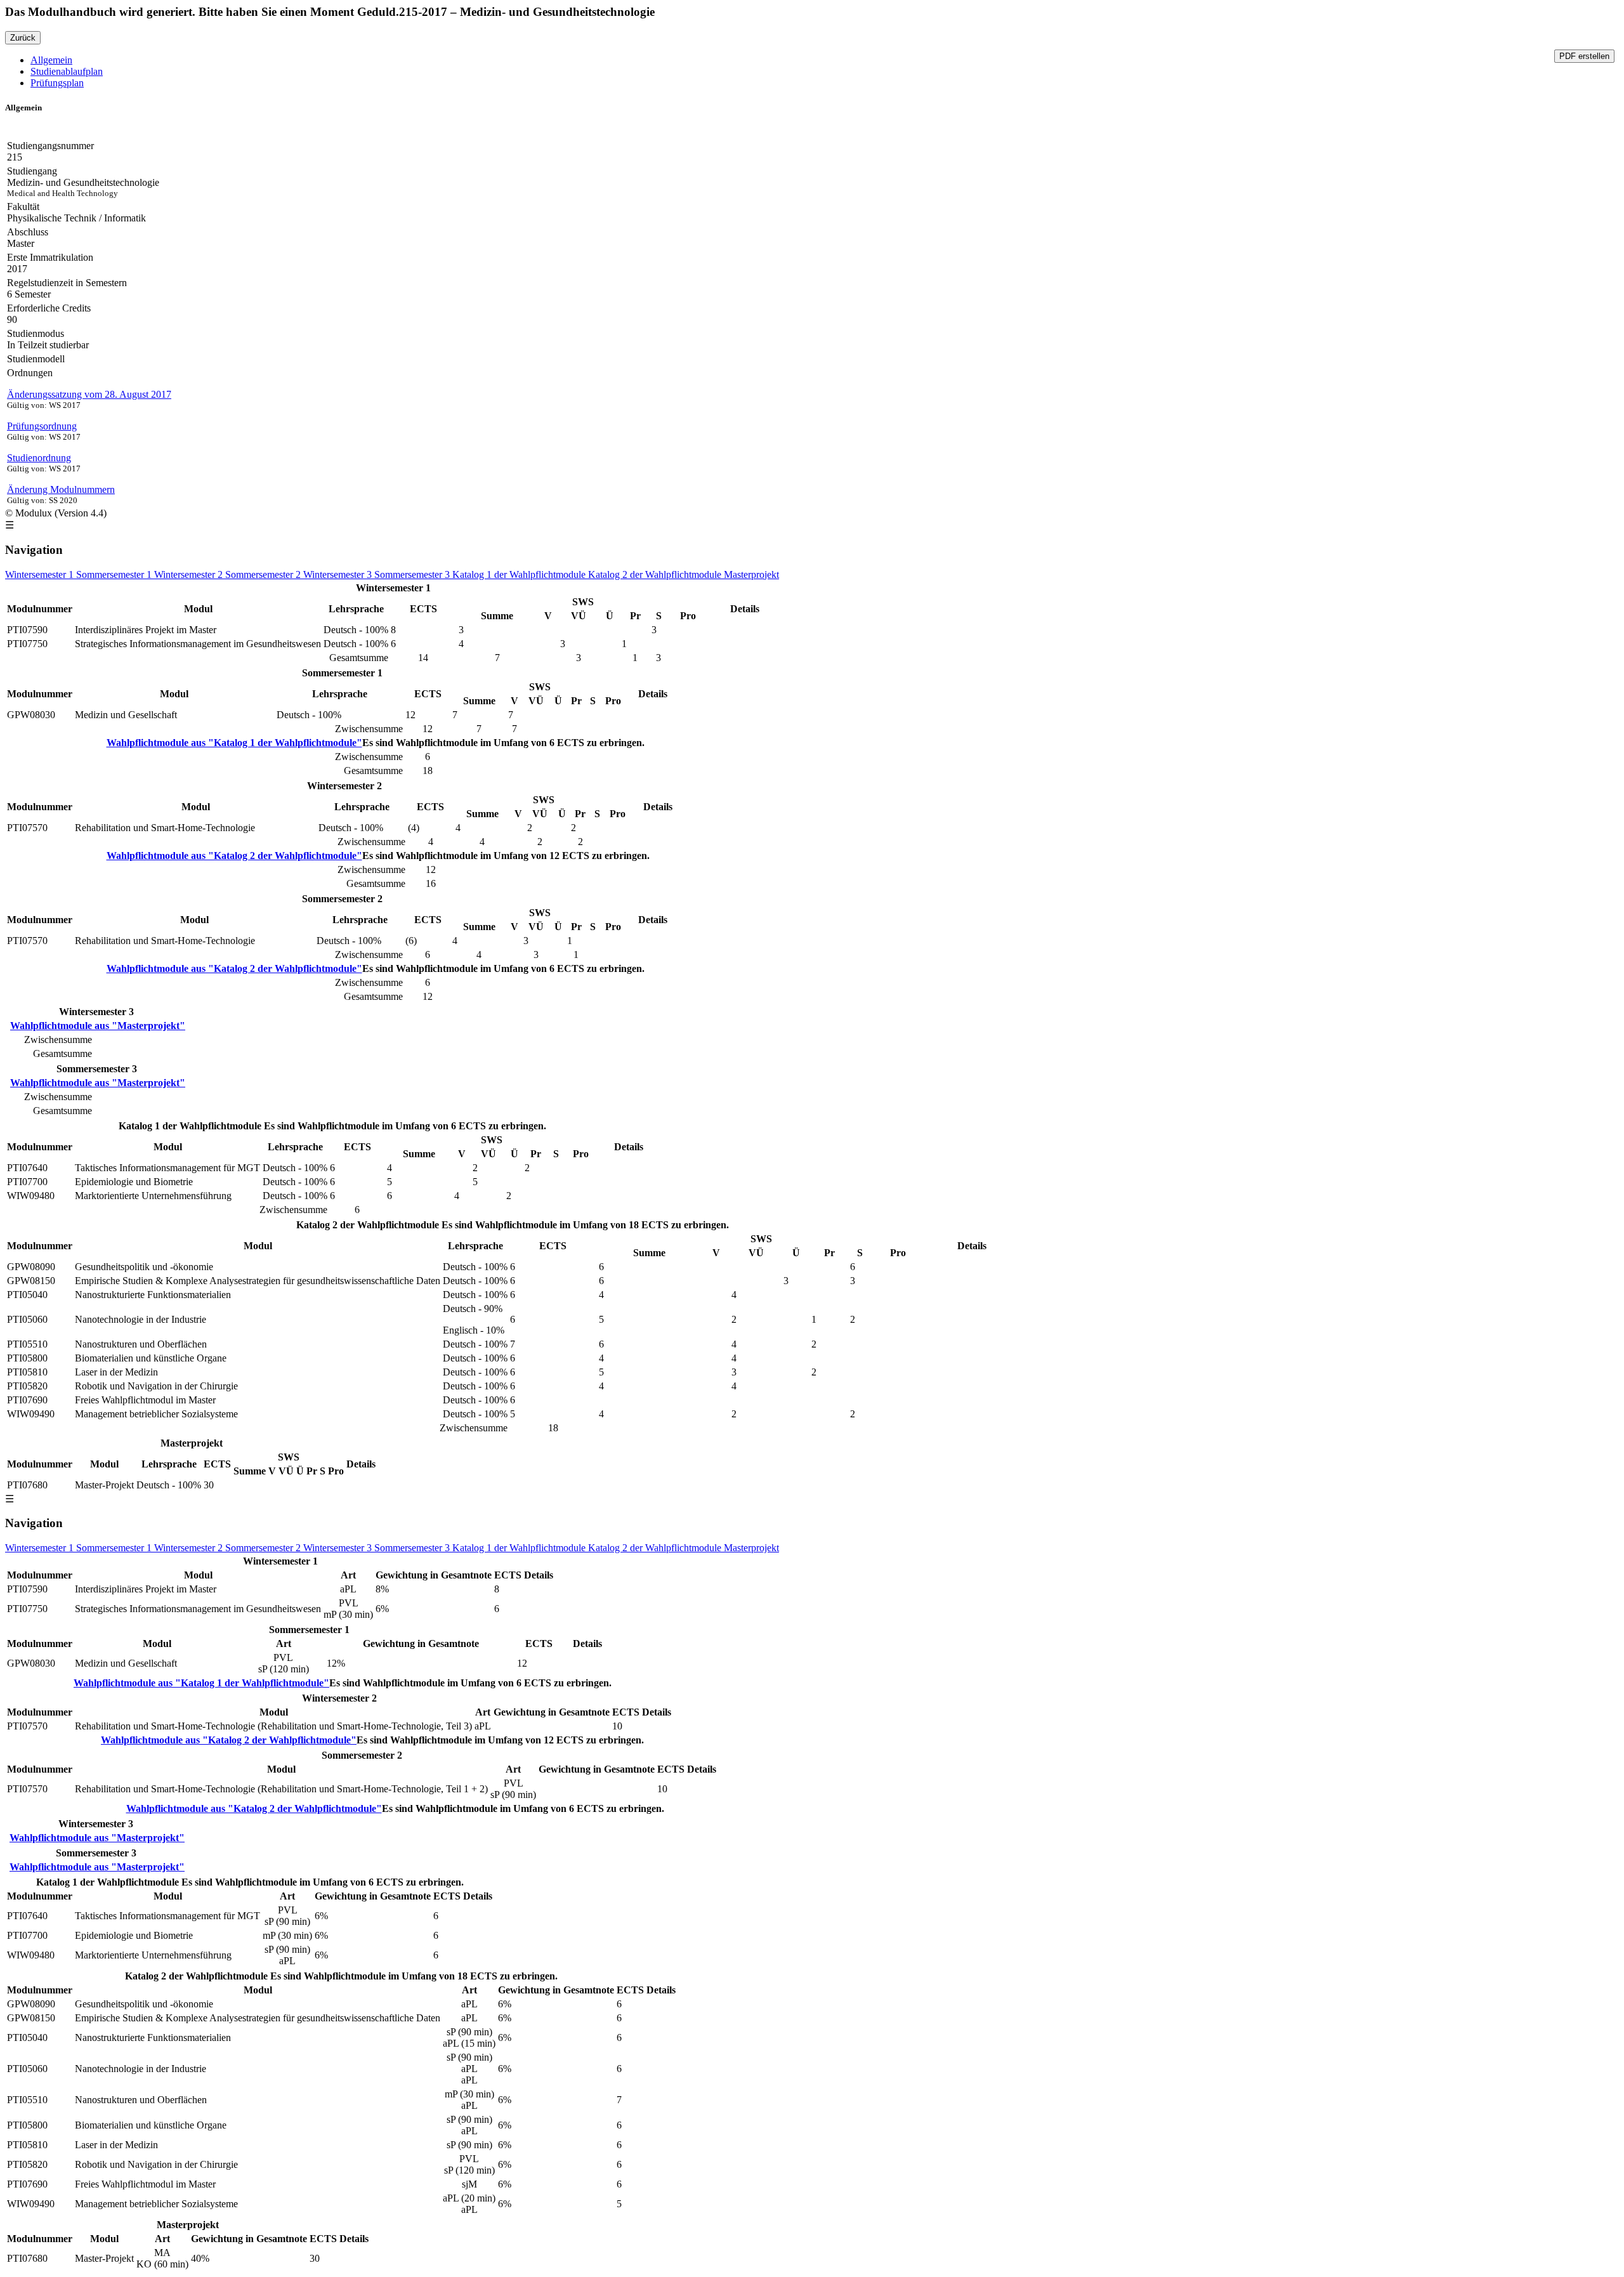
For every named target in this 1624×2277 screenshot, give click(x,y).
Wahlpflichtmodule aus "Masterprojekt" (98, 1026)
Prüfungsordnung (42, 426)
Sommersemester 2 (264, 574)
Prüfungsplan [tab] (57, 83)
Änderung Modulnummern (61, 489)
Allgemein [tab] (51, 60)
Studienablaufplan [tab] (67, 71)
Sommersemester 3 (413, 574)
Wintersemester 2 (190, 574)
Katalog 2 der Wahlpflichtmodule (656, 574)
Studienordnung (39, 458)
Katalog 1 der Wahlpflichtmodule (520, 574)
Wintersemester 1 (41, 574)
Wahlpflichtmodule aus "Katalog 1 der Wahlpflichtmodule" (234, 743)
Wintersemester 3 (339, 574)
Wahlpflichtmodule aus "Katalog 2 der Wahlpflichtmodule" (234, 856)
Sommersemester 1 (115, 574)
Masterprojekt (751, 574)
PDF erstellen (1584, 56)
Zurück (23, 38)
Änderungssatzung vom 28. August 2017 (89, 394)
